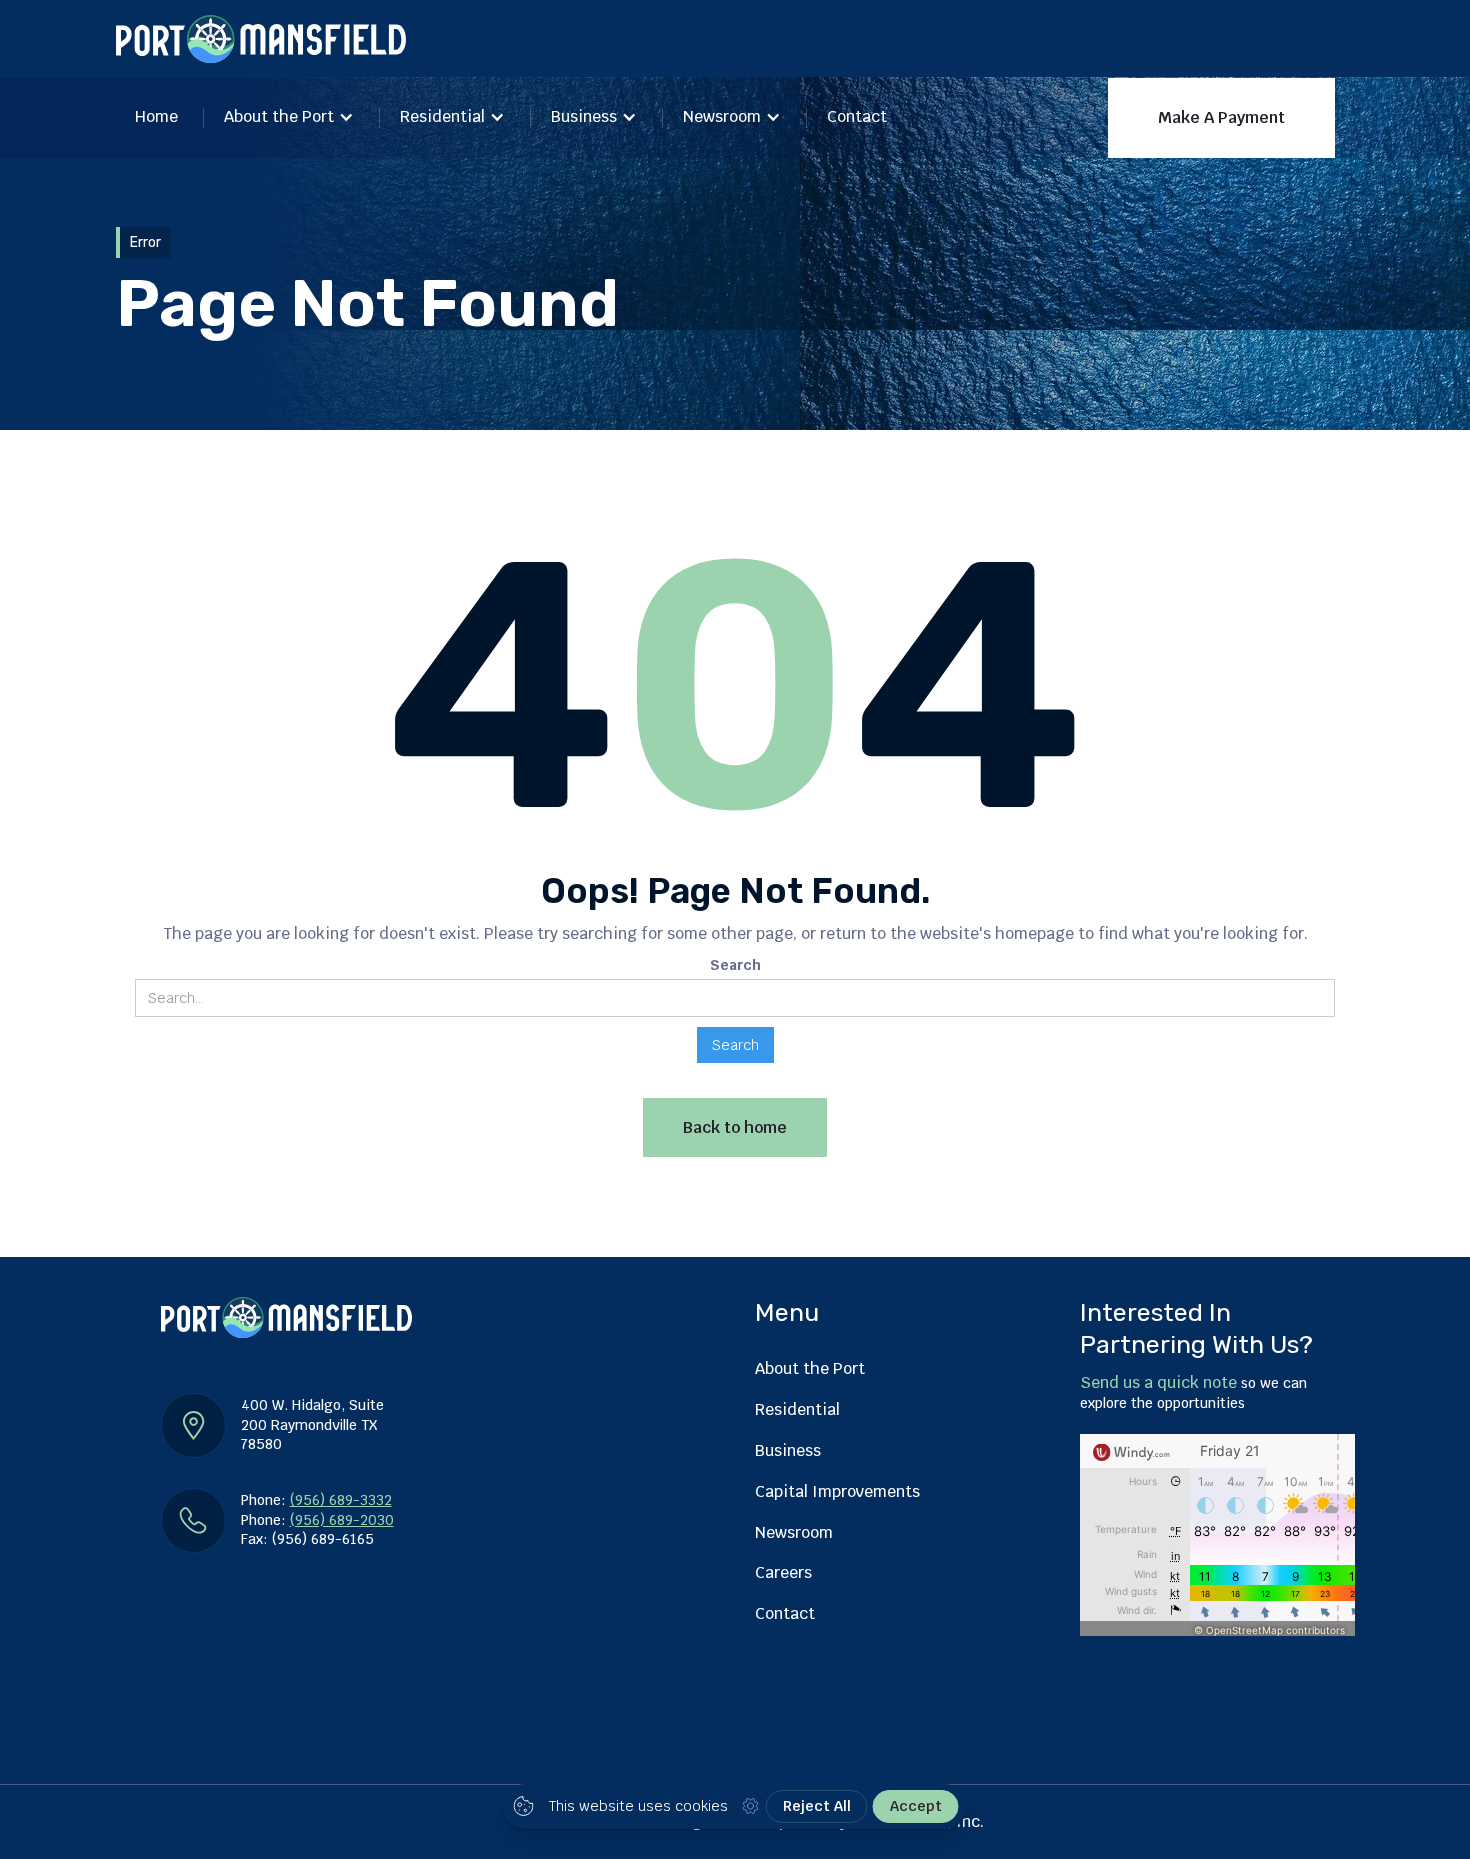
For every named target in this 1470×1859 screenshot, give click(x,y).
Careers (783, 1572)
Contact (857, 116)
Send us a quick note (1158, 1382)
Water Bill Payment (1208, 222)
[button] (289, 118)
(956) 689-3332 (341, 1500)
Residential (442, 116)
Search (735, 965)
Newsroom (722, 116)
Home (156, 116)
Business (584, 116)
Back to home (735, 1127)
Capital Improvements (837, 1491)
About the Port (279, 116)
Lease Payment (1032, 222)
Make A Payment (1221, 117)
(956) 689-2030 (342, 1520)
